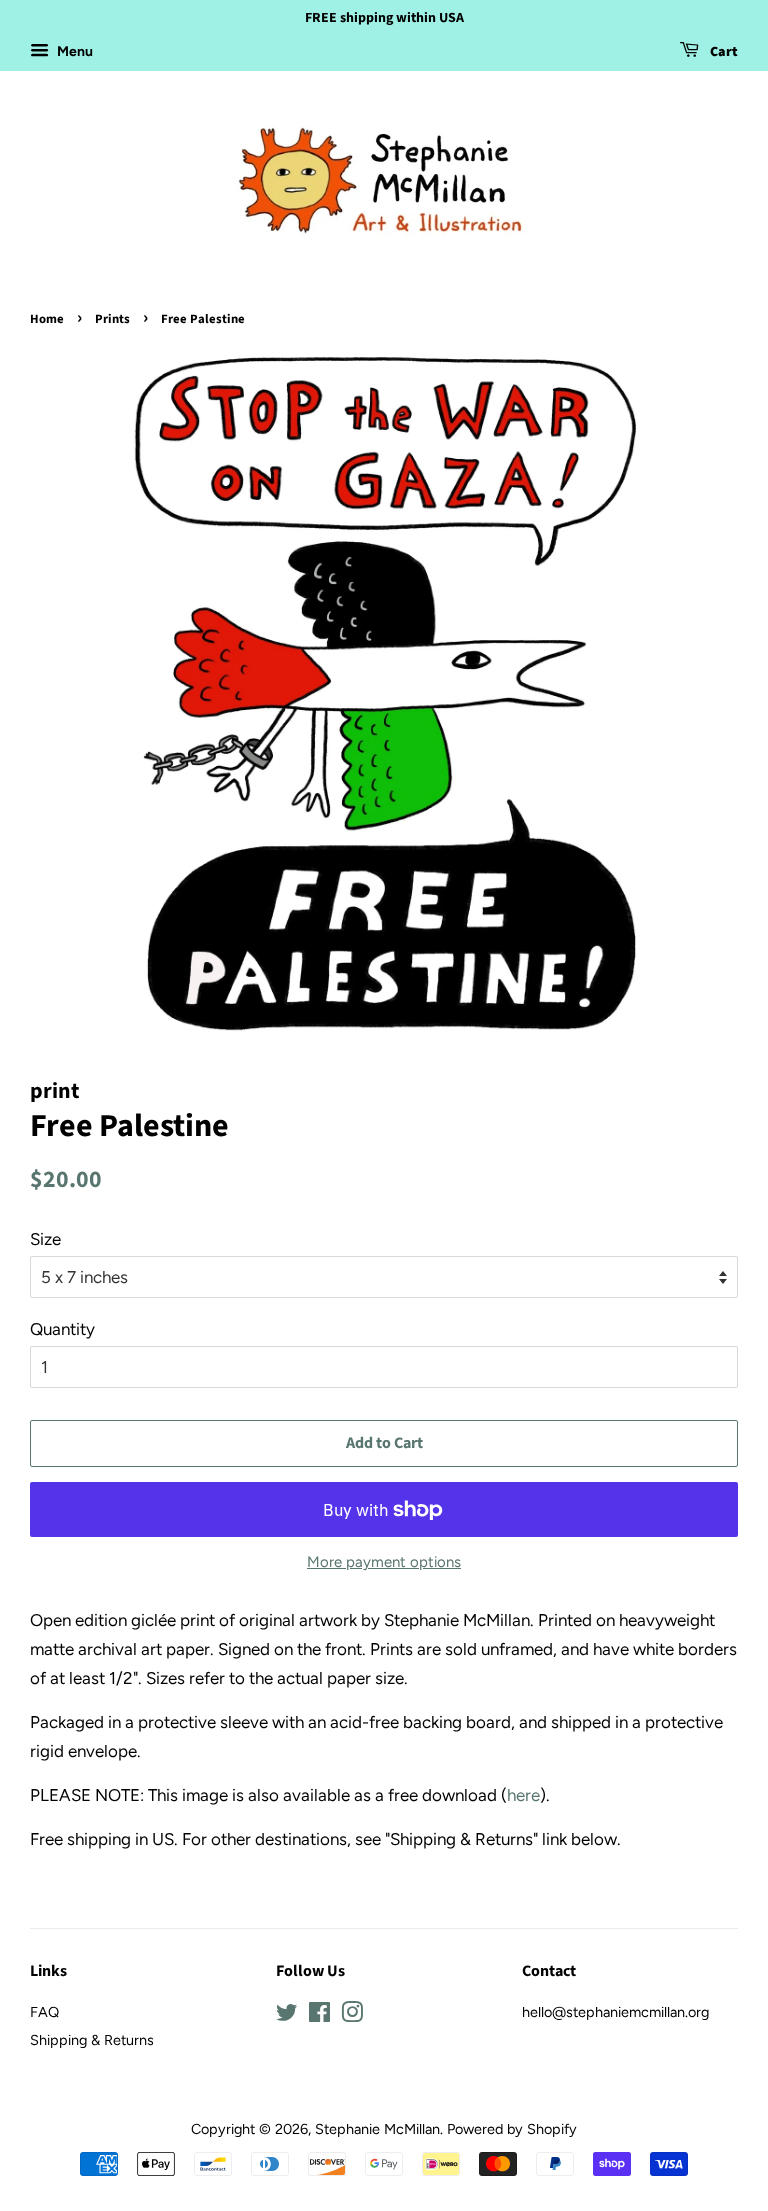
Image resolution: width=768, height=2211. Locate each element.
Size (45, 1239)
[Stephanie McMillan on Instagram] (352, 2016)
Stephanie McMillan (377, 2129)
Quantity (62, 1329)
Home (47, 319)
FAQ (44, 2012)
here (523, 1795)
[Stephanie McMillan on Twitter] (287, 2016)
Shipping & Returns (92, 2040)
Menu (73, 51)
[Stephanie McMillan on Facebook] (319, 2016)
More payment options (384, 1562)
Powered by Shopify (512, 2129)
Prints (112, 319)
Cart (722, 52)
